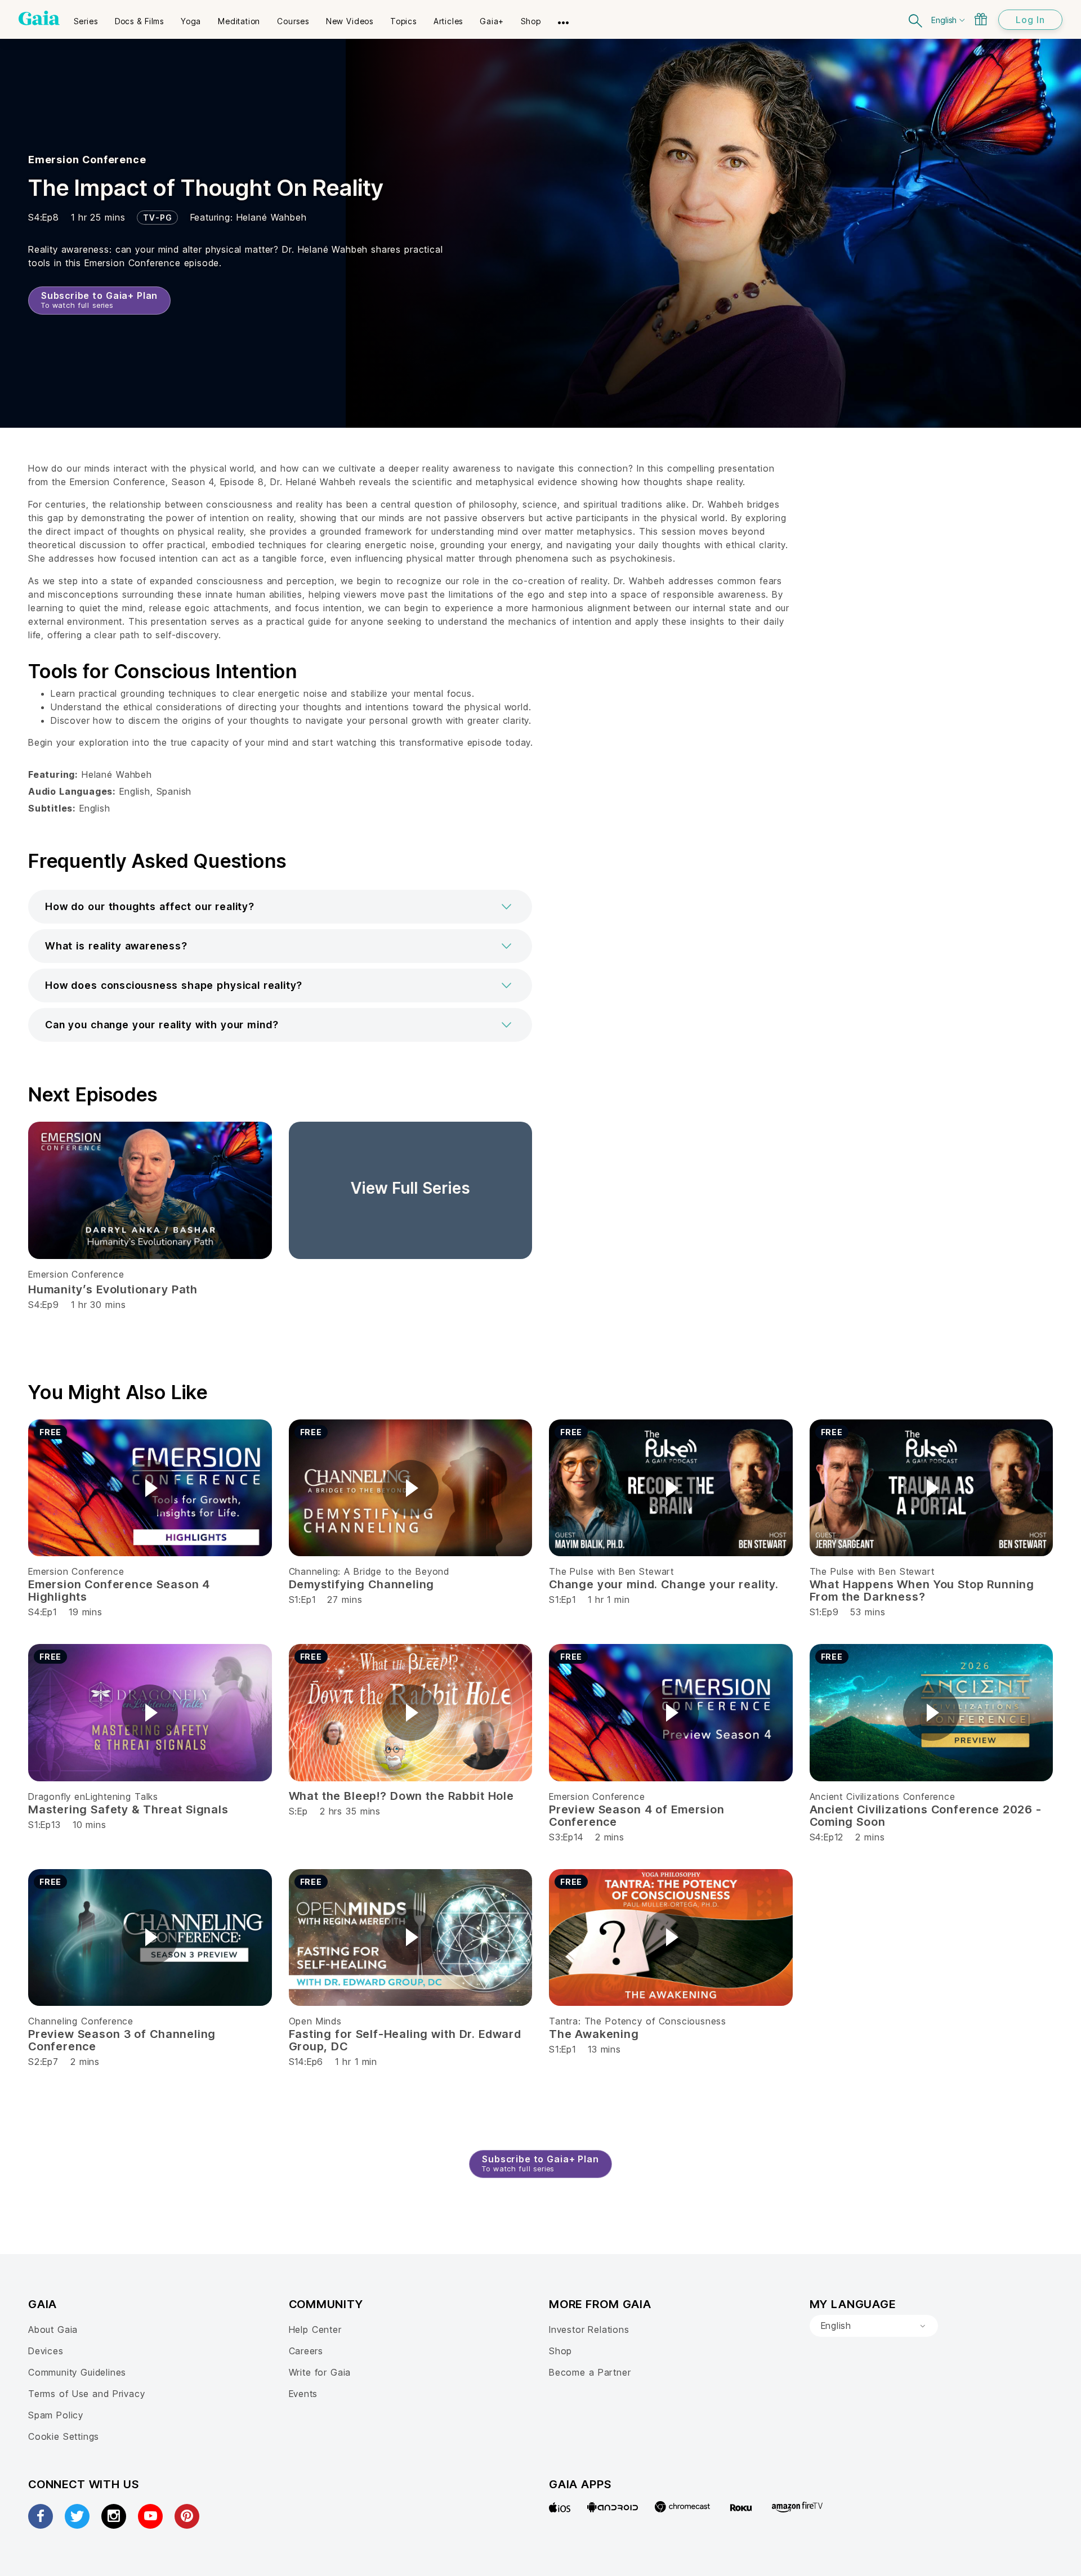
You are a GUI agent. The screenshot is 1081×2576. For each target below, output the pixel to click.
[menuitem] (86, 17)
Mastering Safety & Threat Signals (128, 1809)
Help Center (315, 2329)
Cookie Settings (64, 2436)
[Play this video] (150, 1488)
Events (303, 2394)
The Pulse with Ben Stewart (611, 1571)
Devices (46, 2351)
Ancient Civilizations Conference (883, 1797)
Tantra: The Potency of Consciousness (638, 2021)
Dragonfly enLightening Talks (93, 1797)
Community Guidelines (77, 2372)
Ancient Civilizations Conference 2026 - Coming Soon (926, 1816)
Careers (306, 2351)
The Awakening (594, 2034)
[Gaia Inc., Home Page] (39, 18)
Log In (1030, 20)
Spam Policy (56, 2415)
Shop (560, 2351)
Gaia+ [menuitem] (492, 21)
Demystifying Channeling (362, 1584)
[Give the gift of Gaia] (981, 19)
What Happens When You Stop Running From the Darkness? (922, 1591)
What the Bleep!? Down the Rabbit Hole (401, 1796)
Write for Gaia (320, 2372)
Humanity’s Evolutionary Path (113, 1289)
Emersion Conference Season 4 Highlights (119, 1591)
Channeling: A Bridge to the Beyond (369, 1571)
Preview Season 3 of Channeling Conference (122, 2040)
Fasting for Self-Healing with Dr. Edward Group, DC (405, 2040)
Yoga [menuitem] (191, 21)
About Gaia (53, 2329)
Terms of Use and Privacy (86, 2394)
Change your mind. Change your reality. (664, 1584)
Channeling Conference (81, 2021)
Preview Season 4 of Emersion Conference (637, 1816)
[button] (280, 907)
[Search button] (916, 19)
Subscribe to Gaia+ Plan (99, 300)
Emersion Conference (87, 160)
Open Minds (315, 2021)
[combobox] (874, 2326)
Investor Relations (589, 2329)
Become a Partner (590, 2372)
